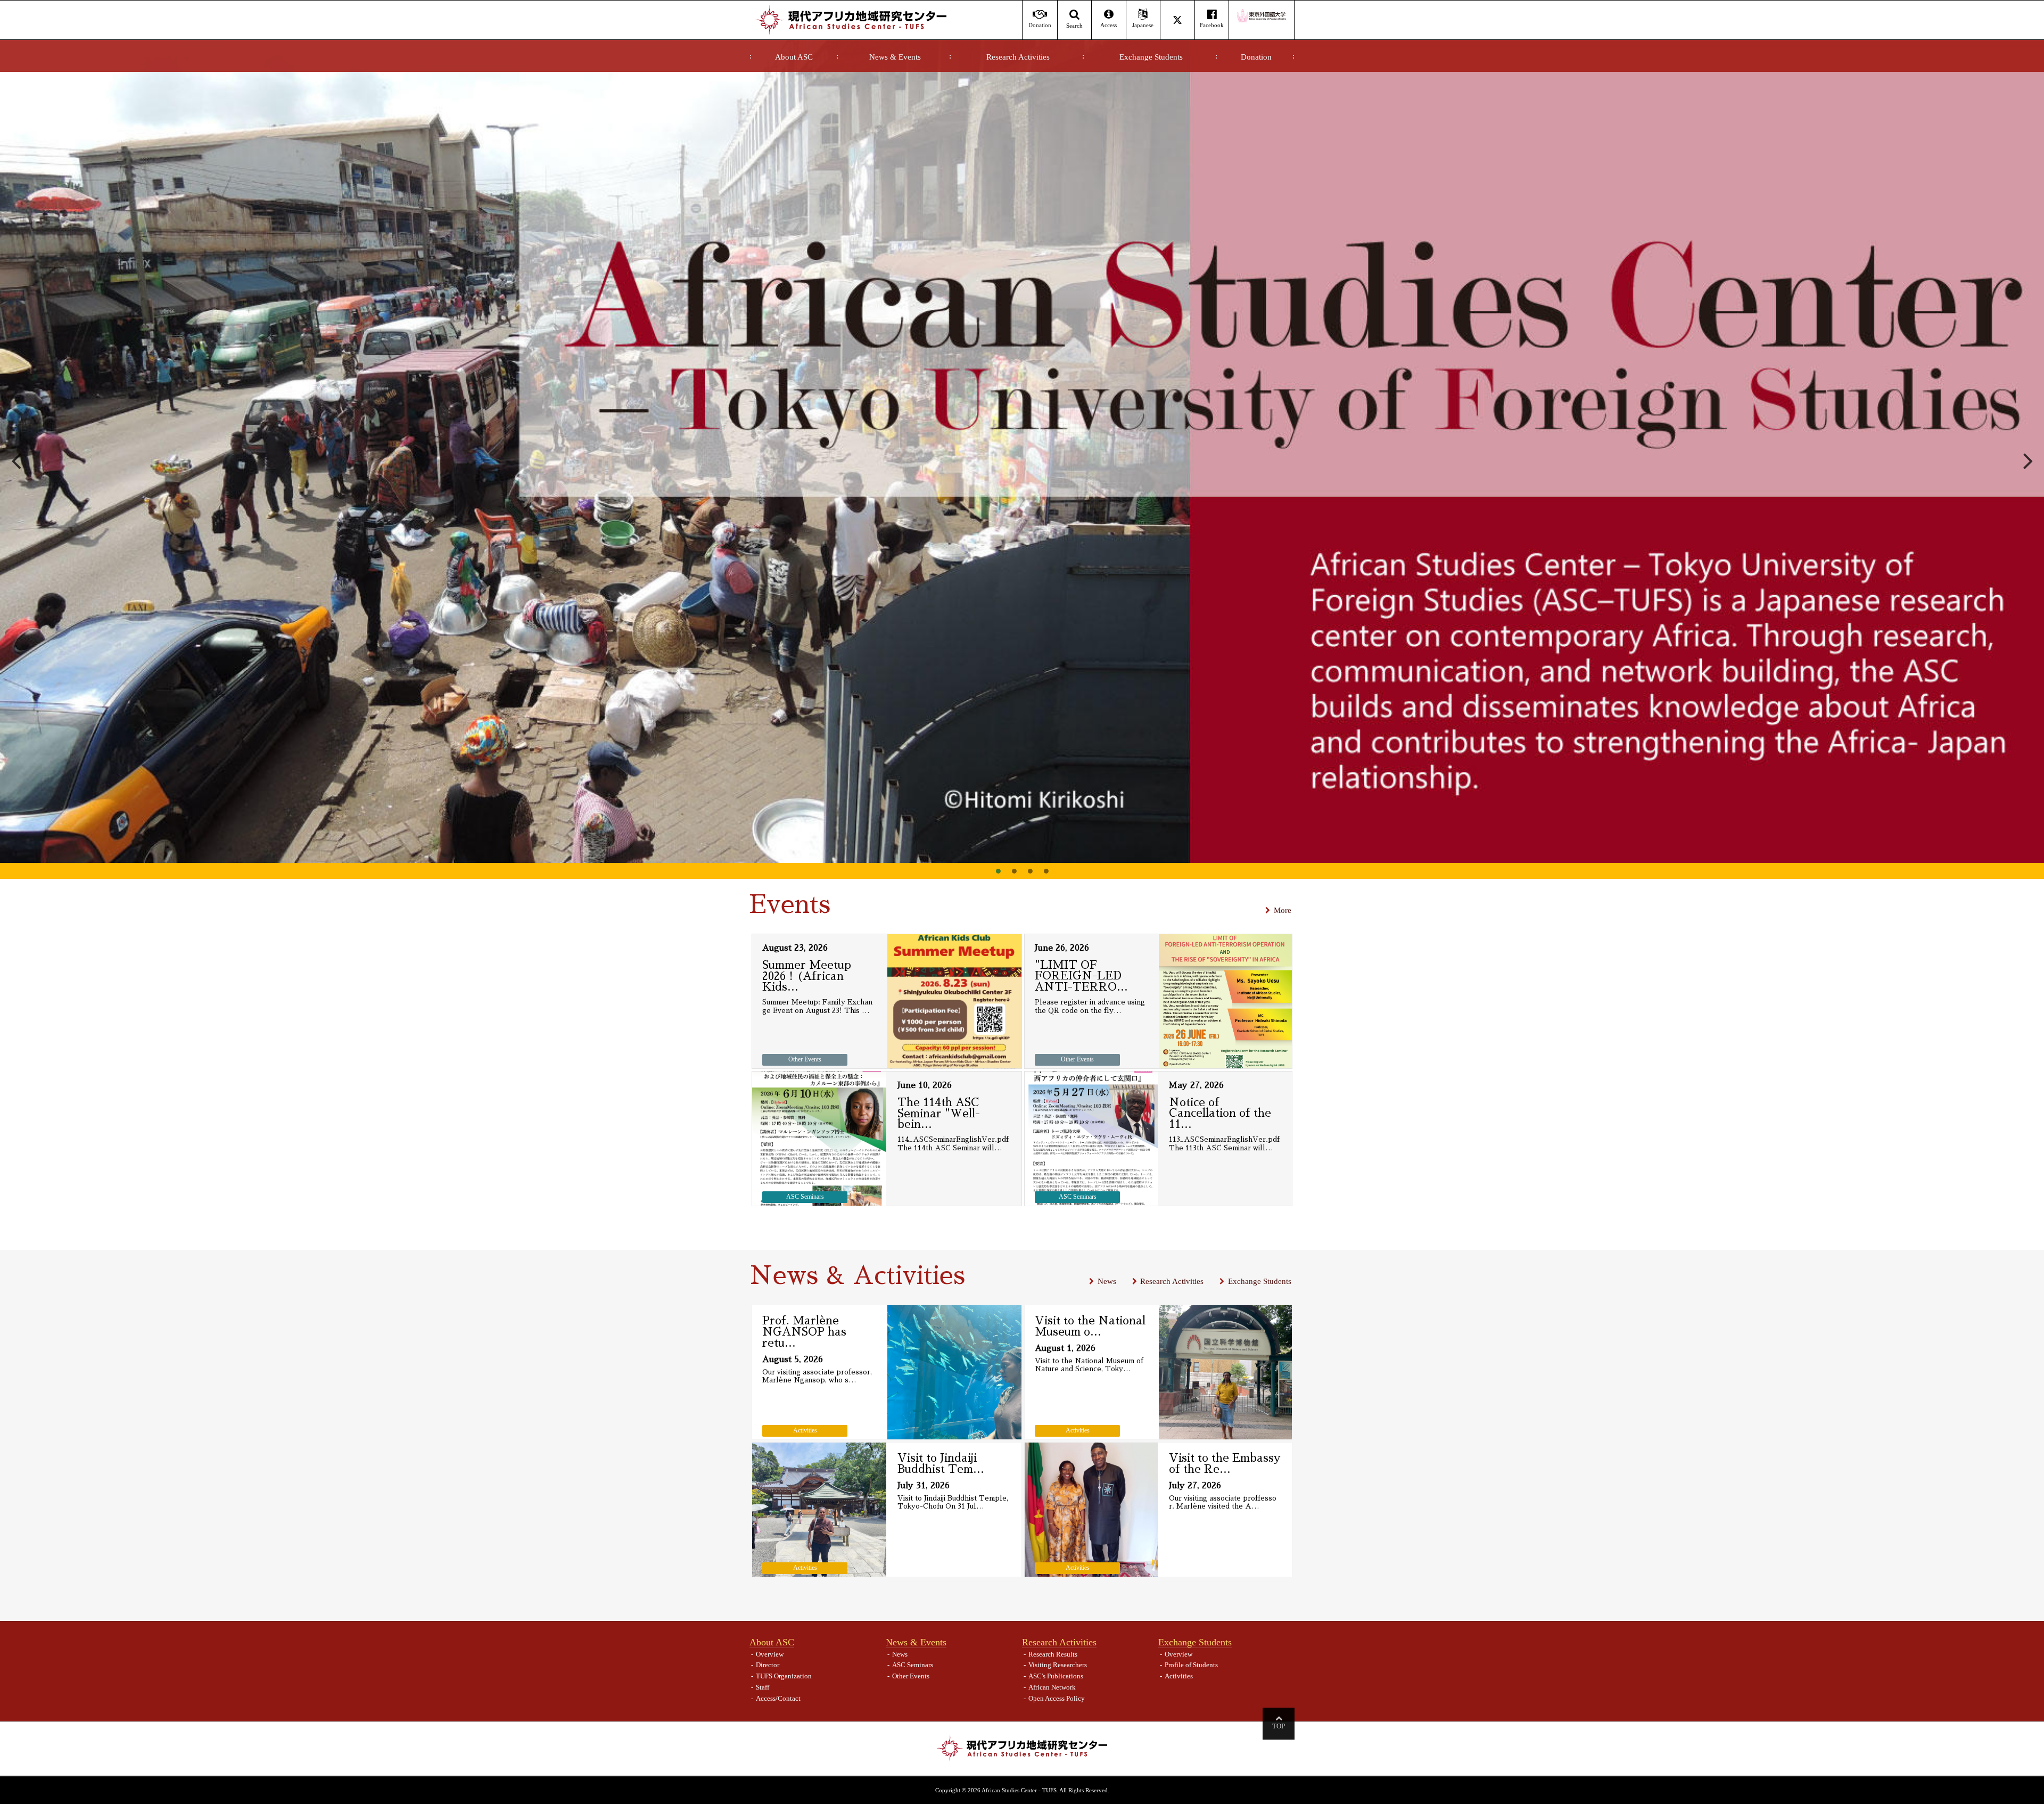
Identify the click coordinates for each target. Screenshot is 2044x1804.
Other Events (911, 1676)
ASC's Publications (1056, 1676)
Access (1108, 25)
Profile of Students (1191, 1665)
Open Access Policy (1057, 1698)
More (1283, 910)
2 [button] (1014, 871)
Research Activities (1018, 57)
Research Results (1053, 1654)
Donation (1256, 57)
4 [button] (1046, 871)
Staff (763, 1687)
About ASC (794, 57)
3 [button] (1030, 871)
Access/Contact (778, 1698)
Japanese (1143, 25)
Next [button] (2028, 459)
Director (768, 1665)
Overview (770, 1654)
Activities (1179, 1676)
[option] (1022, 451)
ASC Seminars (913, 1665)
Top (1279, 1726)
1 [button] (998, 871)
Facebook (1212, 25)
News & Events (895, 57)
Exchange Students (1151, 57)
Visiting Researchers (1058, 1665)
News (1107, 1281)
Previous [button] (16, 459)
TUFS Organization (784, 1676)
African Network (1052, 1687)
